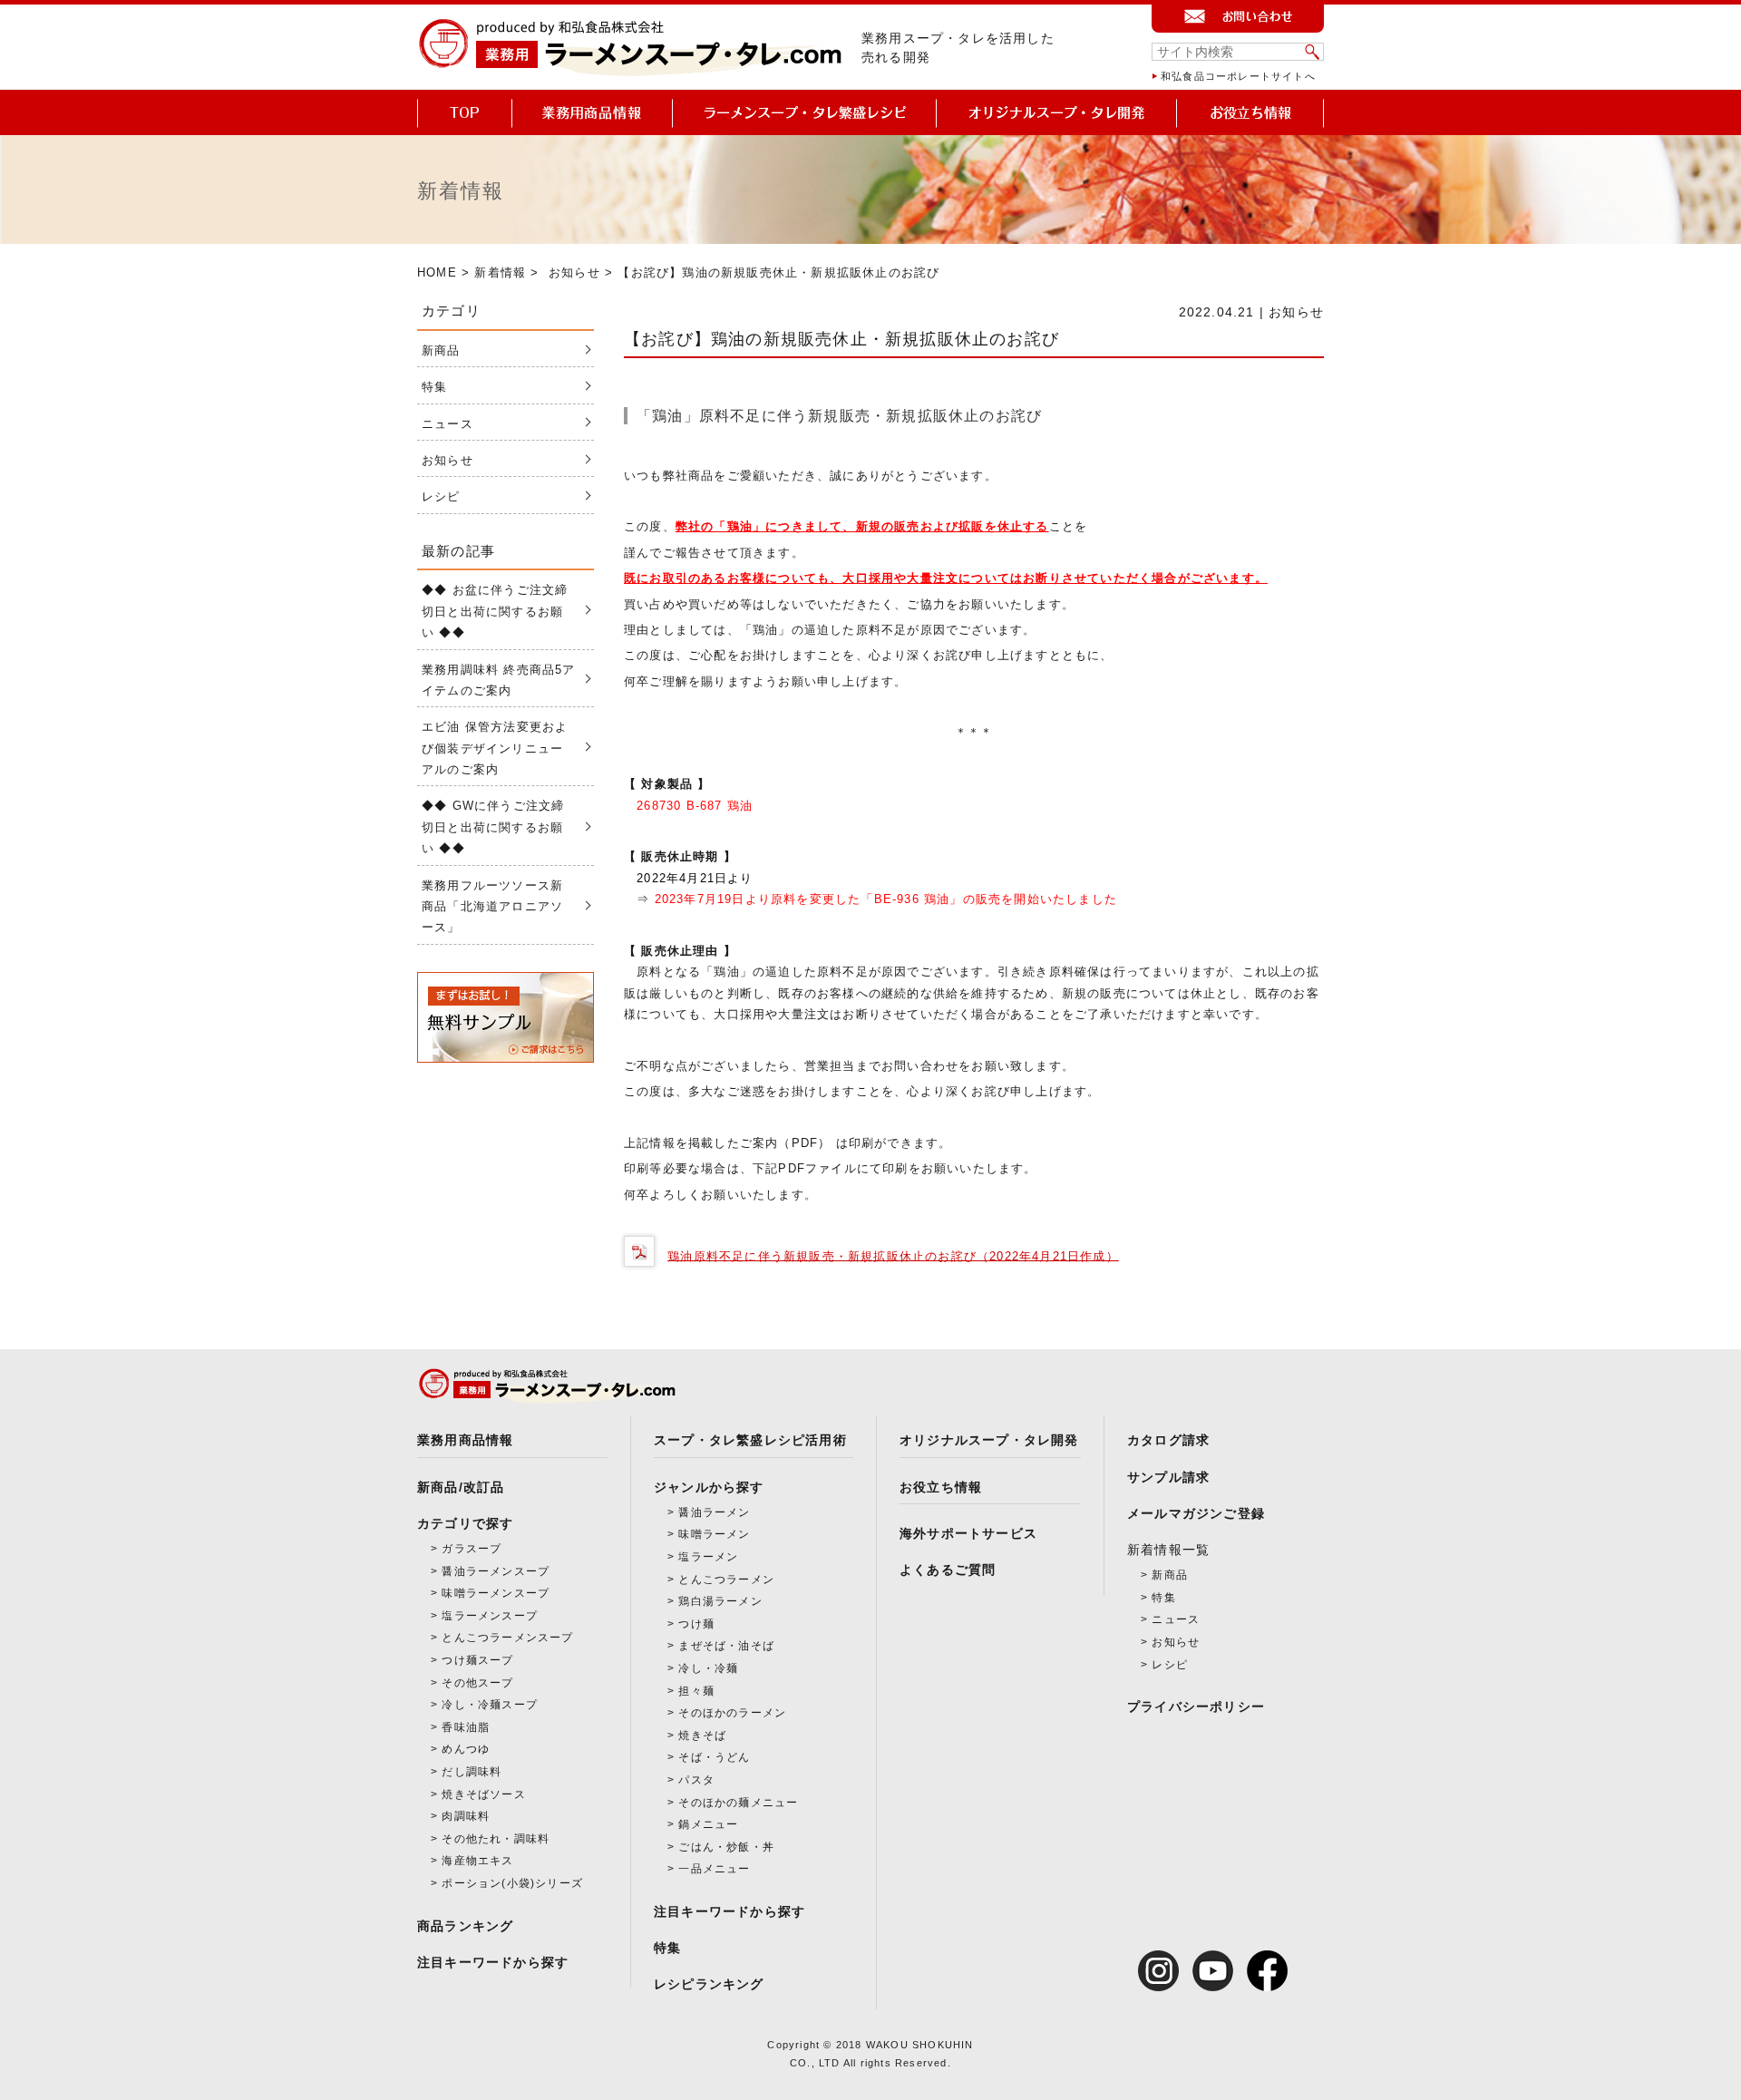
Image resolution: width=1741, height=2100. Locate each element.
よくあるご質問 (948, 1570)
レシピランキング (709, 1984)
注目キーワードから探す (493, 1962)
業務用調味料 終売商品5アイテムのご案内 (499, 680)
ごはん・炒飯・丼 (726, 1847)
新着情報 (500, 272)
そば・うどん (714, 1757)
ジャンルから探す (709, 1487)
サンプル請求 (1168, 1477)
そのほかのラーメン (732, 1713)
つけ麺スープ (477, 1660)
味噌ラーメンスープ (496, 1593)
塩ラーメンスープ (490, 1616)
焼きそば (702, 1735)
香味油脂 (466, 1727)
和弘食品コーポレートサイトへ (1238, 76)
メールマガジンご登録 (1196, 1513)
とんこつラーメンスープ (507, 1638)
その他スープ (477, 1683)
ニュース (447, 424)
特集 (434, 387)
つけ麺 (696, 1624)
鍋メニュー (708, 1824)
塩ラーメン (708, 1557)
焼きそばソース (483, 1794)
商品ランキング (465, 1926)
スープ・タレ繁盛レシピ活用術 (750, 1440)
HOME (437, 272)
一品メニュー (714, 1869)
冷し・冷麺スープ (490, 1705)
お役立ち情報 (941, 1487)
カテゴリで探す (465, 1523)
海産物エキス (477, 1861)
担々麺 (696, 1691)
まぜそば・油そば (726, 1646)
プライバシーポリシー (1196, 1706)
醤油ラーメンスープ (496, 1571)
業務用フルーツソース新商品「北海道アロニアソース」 (492, 907)
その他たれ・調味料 (496, 1839)
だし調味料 (472, 1772)
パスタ (696, 1780)
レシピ (441, 496)
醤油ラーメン (714, 1512)
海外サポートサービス (968, 1533)
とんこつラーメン (726, 1580)
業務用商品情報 (465, 1440)
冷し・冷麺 (708, 1668)
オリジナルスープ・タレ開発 (989, 1440)
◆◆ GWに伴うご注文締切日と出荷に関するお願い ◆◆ (493, 827)
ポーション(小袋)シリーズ (512, 1883)
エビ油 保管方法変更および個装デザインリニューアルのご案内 (495, 748)
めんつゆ (466, 1749)
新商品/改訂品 (461, 1487)
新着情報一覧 (1168, 1550)
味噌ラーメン (714, 1534)
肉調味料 (466, 1816)
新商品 (441, 350)
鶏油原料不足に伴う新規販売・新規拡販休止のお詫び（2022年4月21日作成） (893, 1255)
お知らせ (574, 272)
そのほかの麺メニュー (738, 1803)
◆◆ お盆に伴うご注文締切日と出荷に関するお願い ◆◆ (495, 611)
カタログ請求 (1168, 1440)
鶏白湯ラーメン (720, 1601)
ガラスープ (472, 1549)
